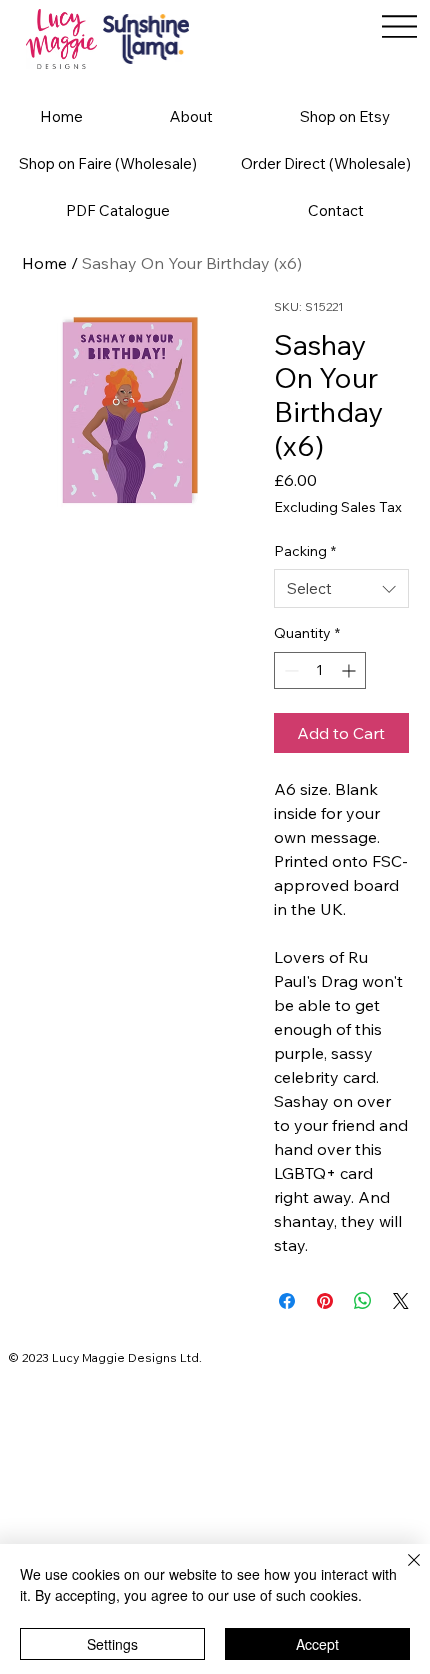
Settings (112, 1644)
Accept (317, 1644)
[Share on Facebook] (287, 1301)
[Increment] (350, 670)
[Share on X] (401, 1301)
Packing (305, 551)
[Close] (402, 1572)
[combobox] (341, 588)
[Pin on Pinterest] (325, 1301)
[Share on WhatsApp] (363, 1301)
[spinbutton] (320, 670)
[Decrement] (289, 670)
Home (44, 263)
